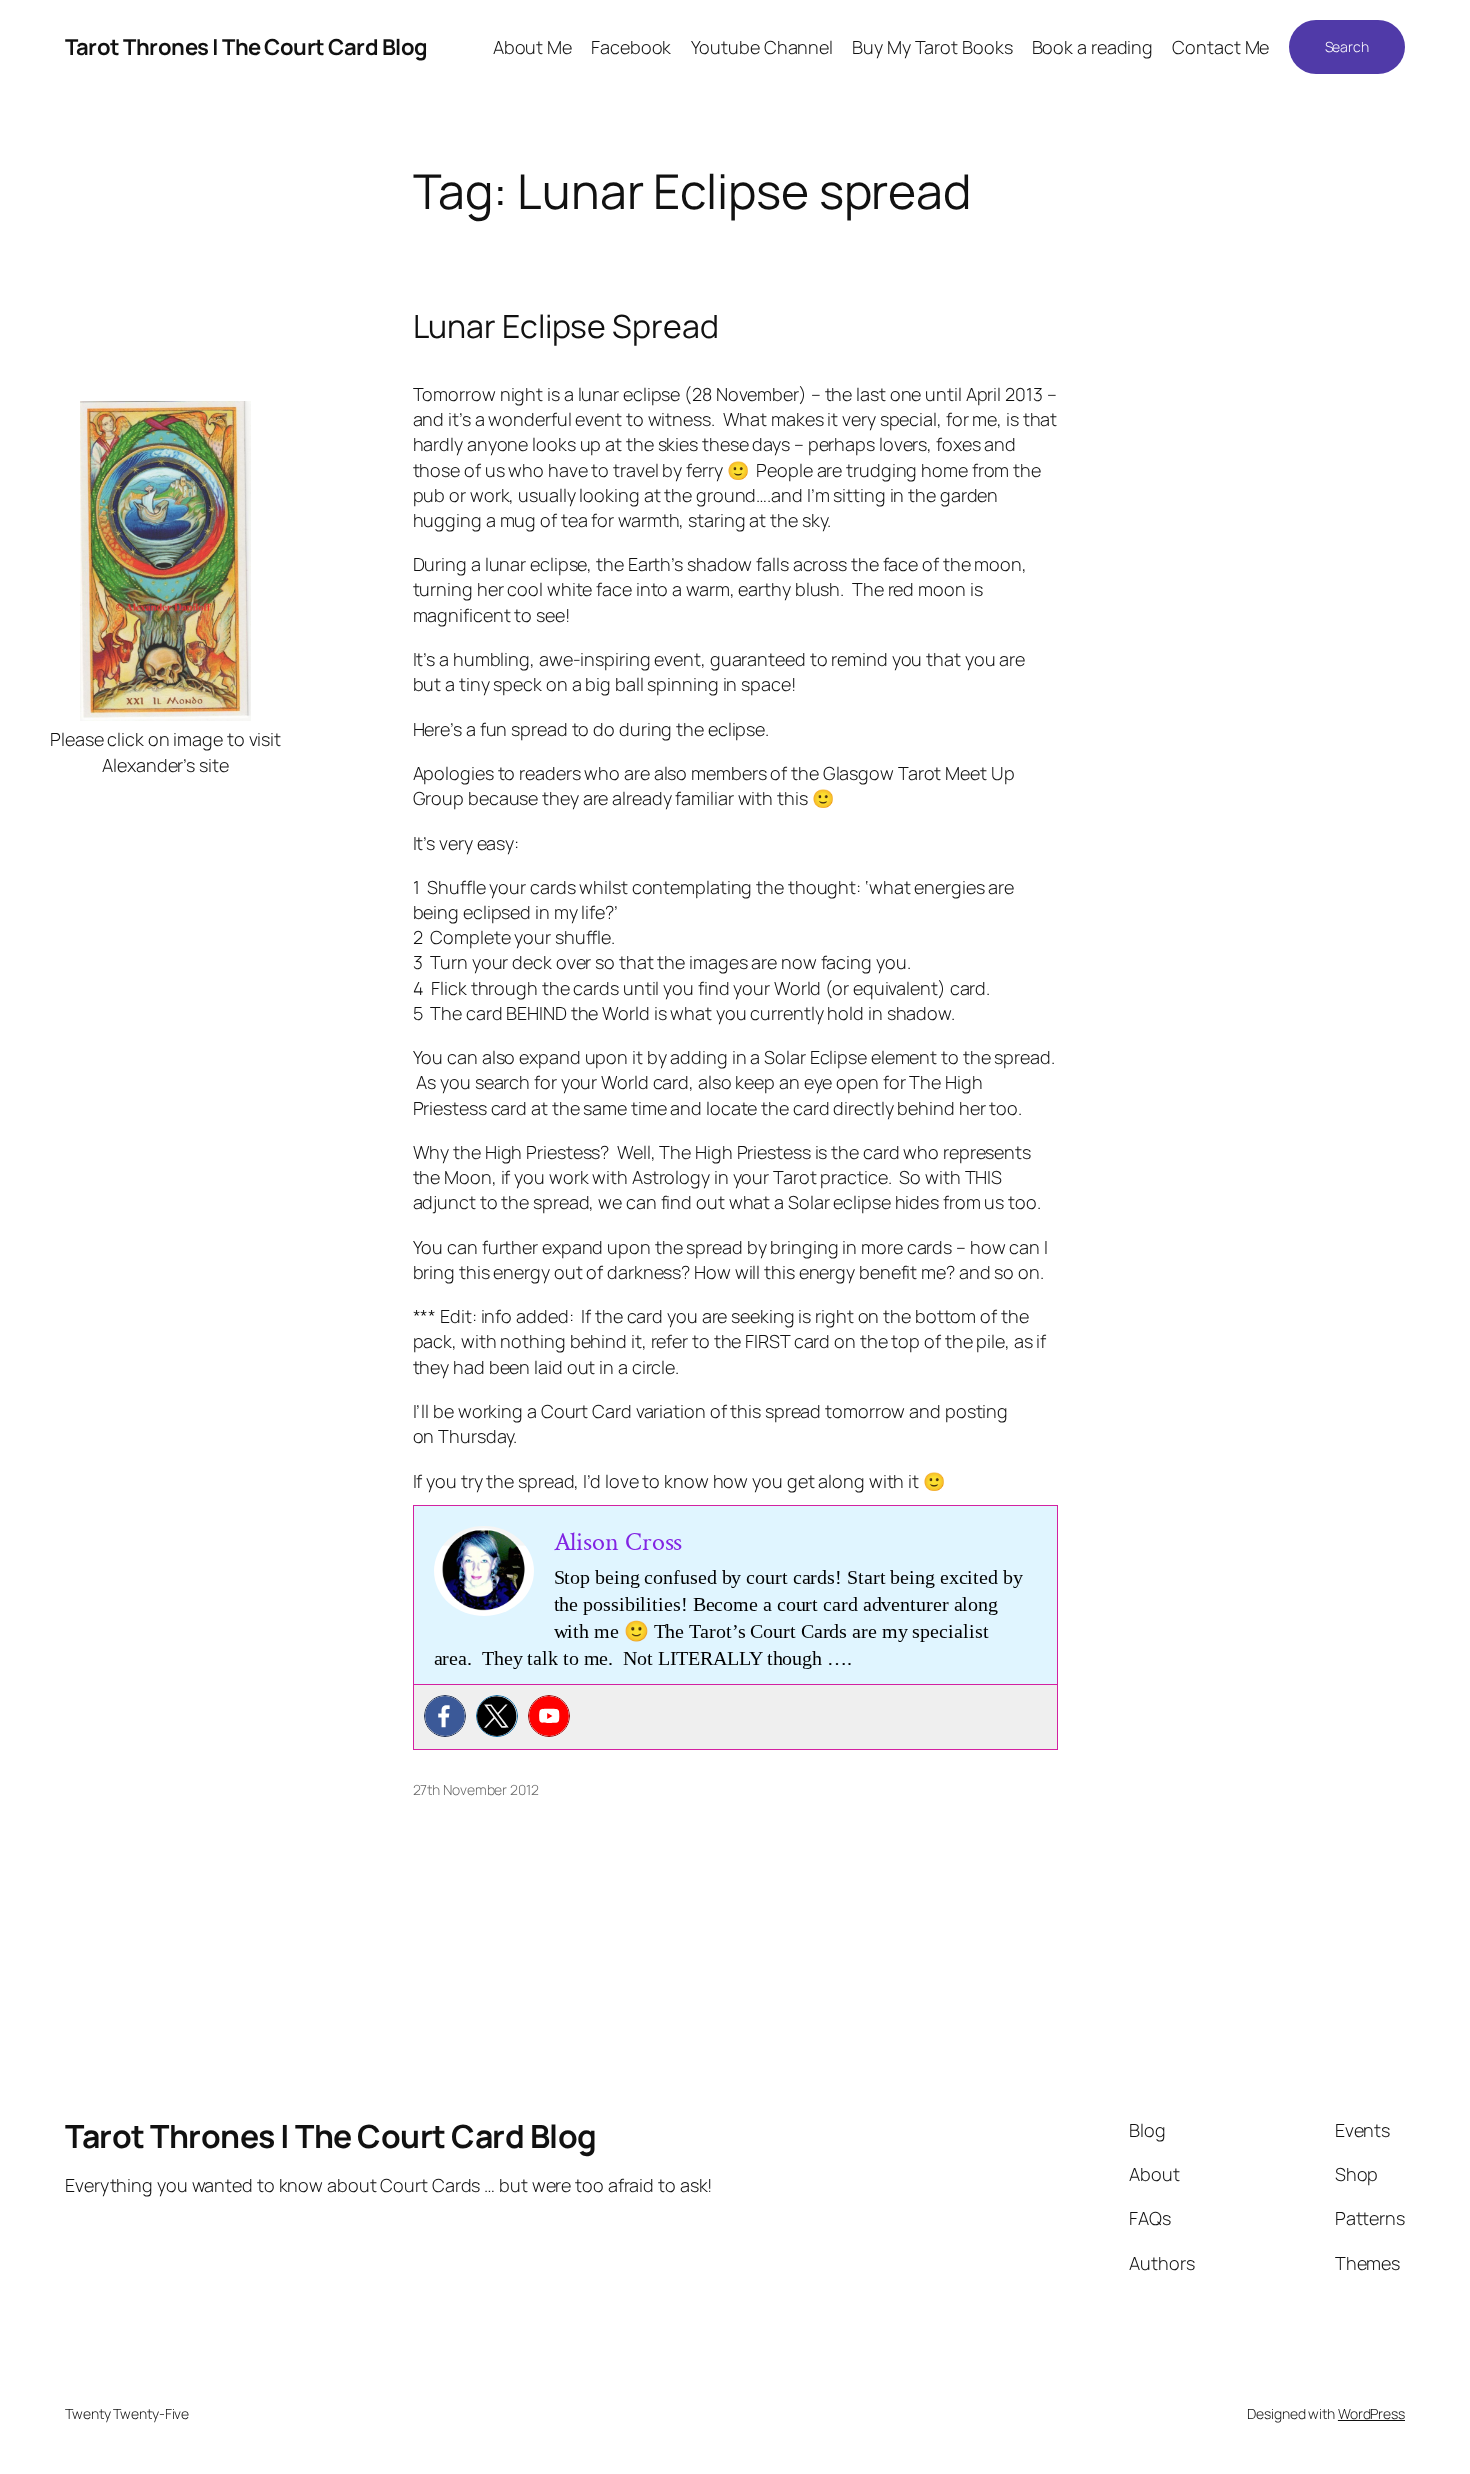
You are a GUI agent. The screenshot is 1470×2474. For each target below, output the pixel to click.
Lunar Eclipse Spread (566, 326)
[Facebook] (445, 1716)
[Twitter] (497, 1716)
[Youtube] (549, 1716)
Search (1347, 46)
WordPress (1371, 2413)
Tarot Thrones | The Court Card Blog (246, 47)
